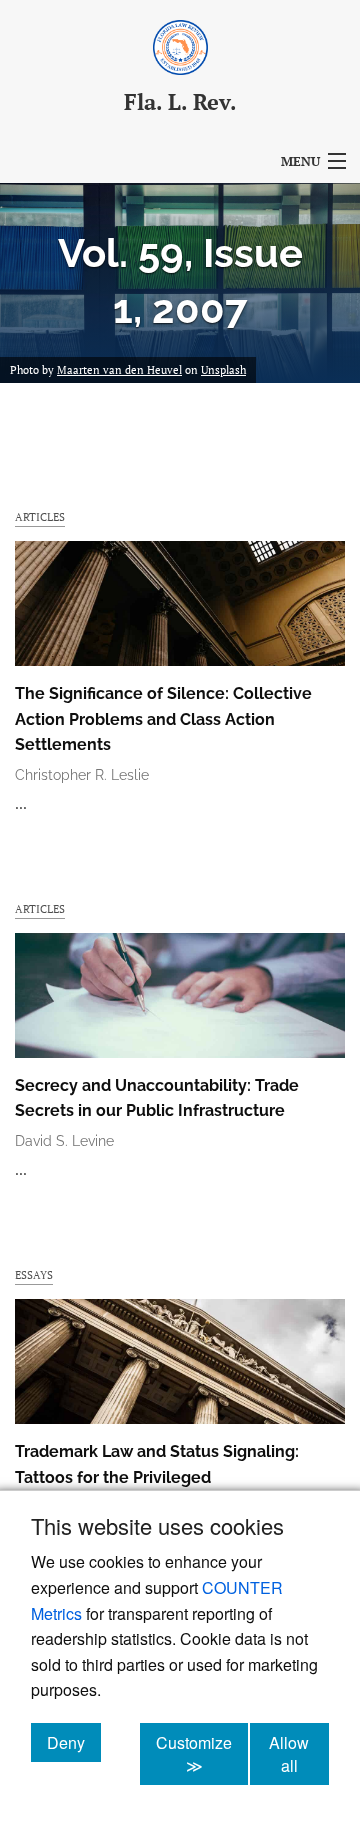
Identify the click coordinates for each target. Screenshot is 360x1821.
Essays (34, 1274)
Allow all (299, 1754)
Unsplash (223, 370)
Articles (40, 516)
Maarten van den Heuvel (119, 370)
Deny (74, 1742)
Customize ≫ (202, 1754)
